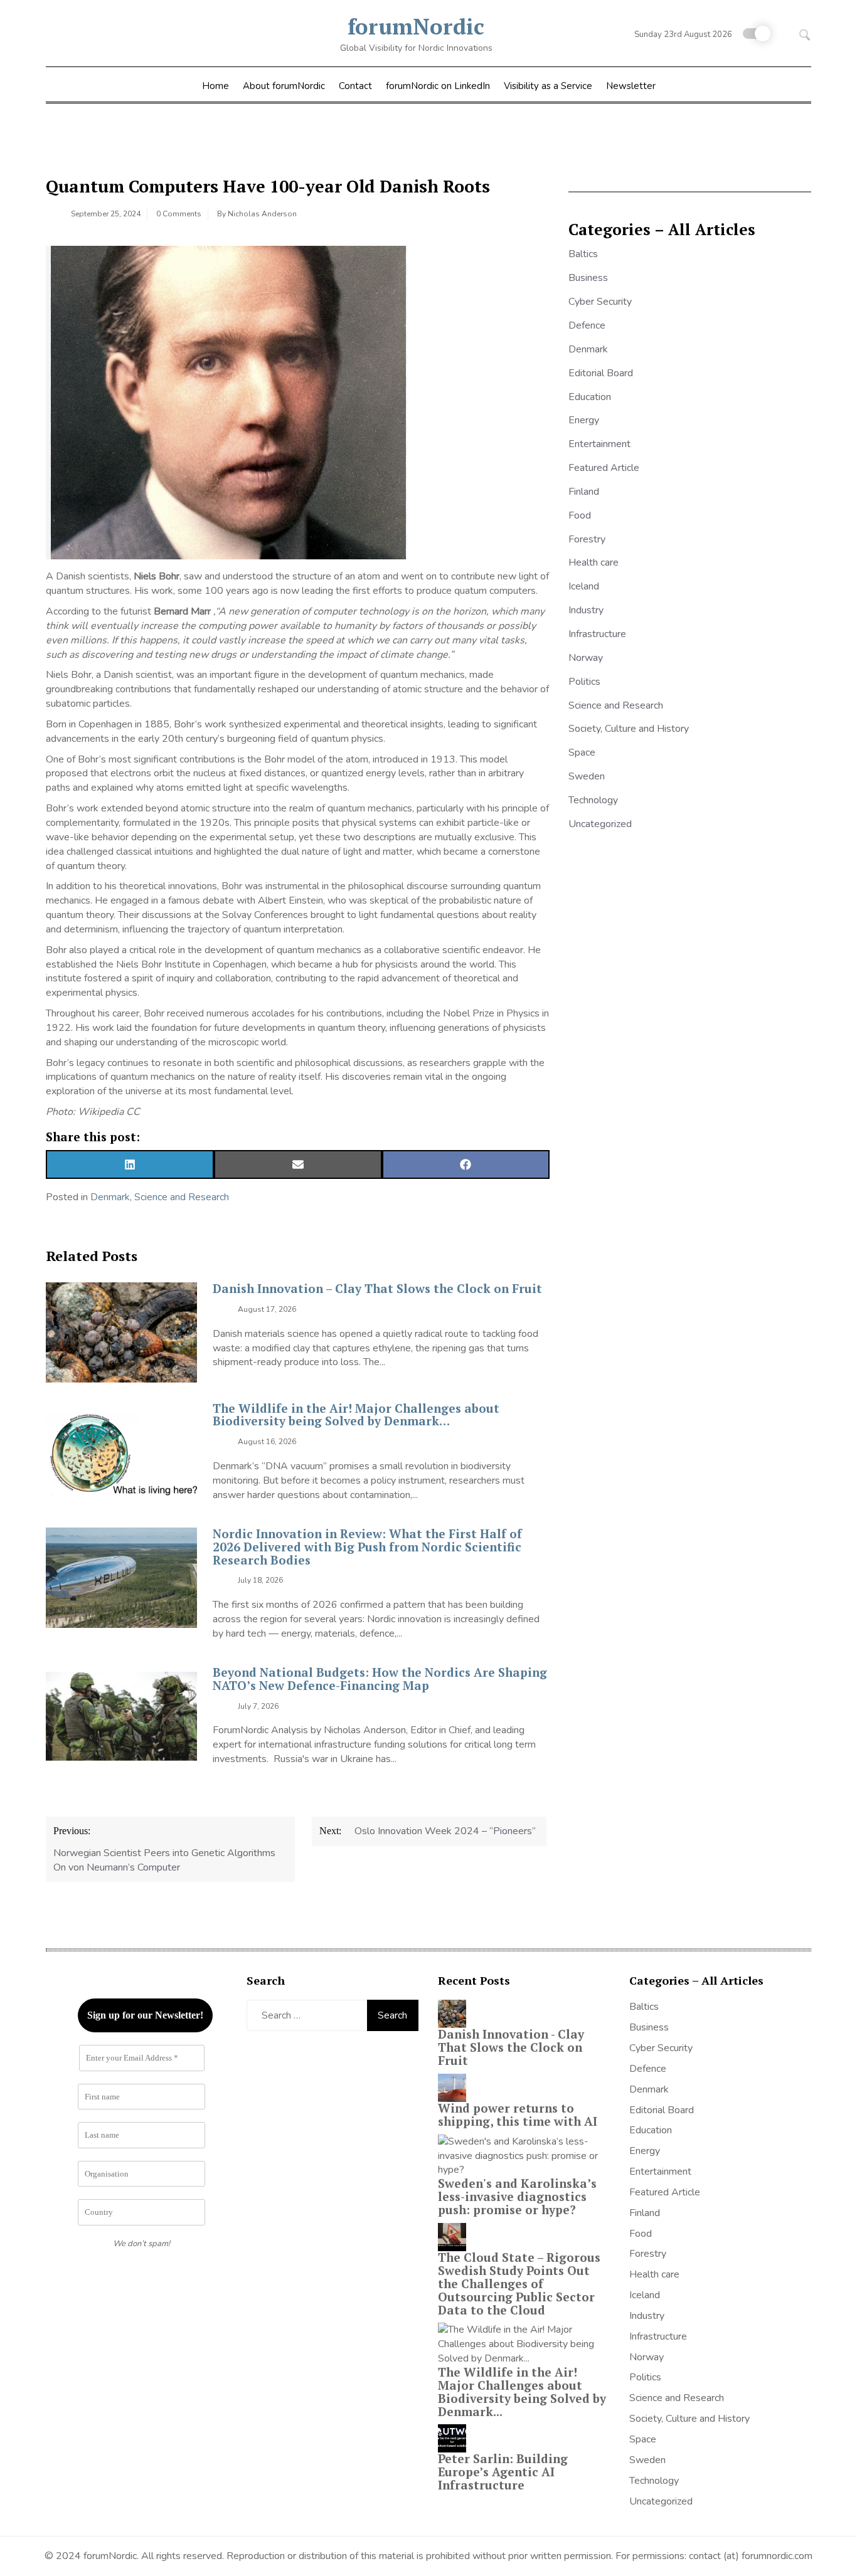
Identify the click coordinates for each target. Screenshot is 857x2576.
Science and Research (182, 1197)
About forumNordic (284, 86)
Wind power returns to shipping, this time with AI (518, 2114)
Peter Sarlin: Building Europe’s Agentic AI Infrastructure (503, 2472)
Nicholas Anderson (262, 214)
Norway (586, 658)
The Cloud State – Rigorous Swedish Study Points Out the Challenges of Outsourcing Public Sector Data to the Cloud (519, 2283)
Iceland (584, 586)
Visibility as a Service (548, 86)
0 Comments (179, 214)
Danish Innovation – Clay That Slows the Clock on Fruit (377, 1288)
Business (588, 278)
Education (590, 397)
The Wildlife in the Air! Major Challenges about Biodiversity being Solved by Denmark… (356, 1415)
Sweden (587, 776)
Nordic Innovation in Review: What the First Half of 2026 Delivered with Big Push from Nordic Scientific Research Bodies (367, 1547)
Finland (584, 492)
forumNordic (416, 26)
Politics (584, 682)
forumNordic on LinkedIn (438, 86)
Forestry (587, 539)
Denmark (110, 1197)
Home (216, 86)
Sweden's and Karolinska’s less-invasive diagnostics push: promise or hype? (517, 2196)
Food (580, 515)
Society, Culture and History (629, 729)
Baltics (583, 254)
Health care (594, 562)
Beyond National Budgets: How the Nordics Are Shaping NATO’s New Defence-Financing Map (380, 1679)
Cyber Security (600, 302)
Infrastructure (597, 634)
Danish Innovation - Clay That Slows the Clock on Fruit (511, 2047)
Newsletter (631, 86)
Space (582, 752)
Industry (586, 610)
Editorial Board (601, 373)
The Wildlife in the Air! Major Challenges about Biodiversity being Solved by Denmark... (522, 2392)
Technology (593, 800)
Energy (584, 420)
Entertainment (599, 444)
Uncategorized (600, 824)
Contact (355, 86)
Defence (587, 325)
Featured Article (604, 468)
